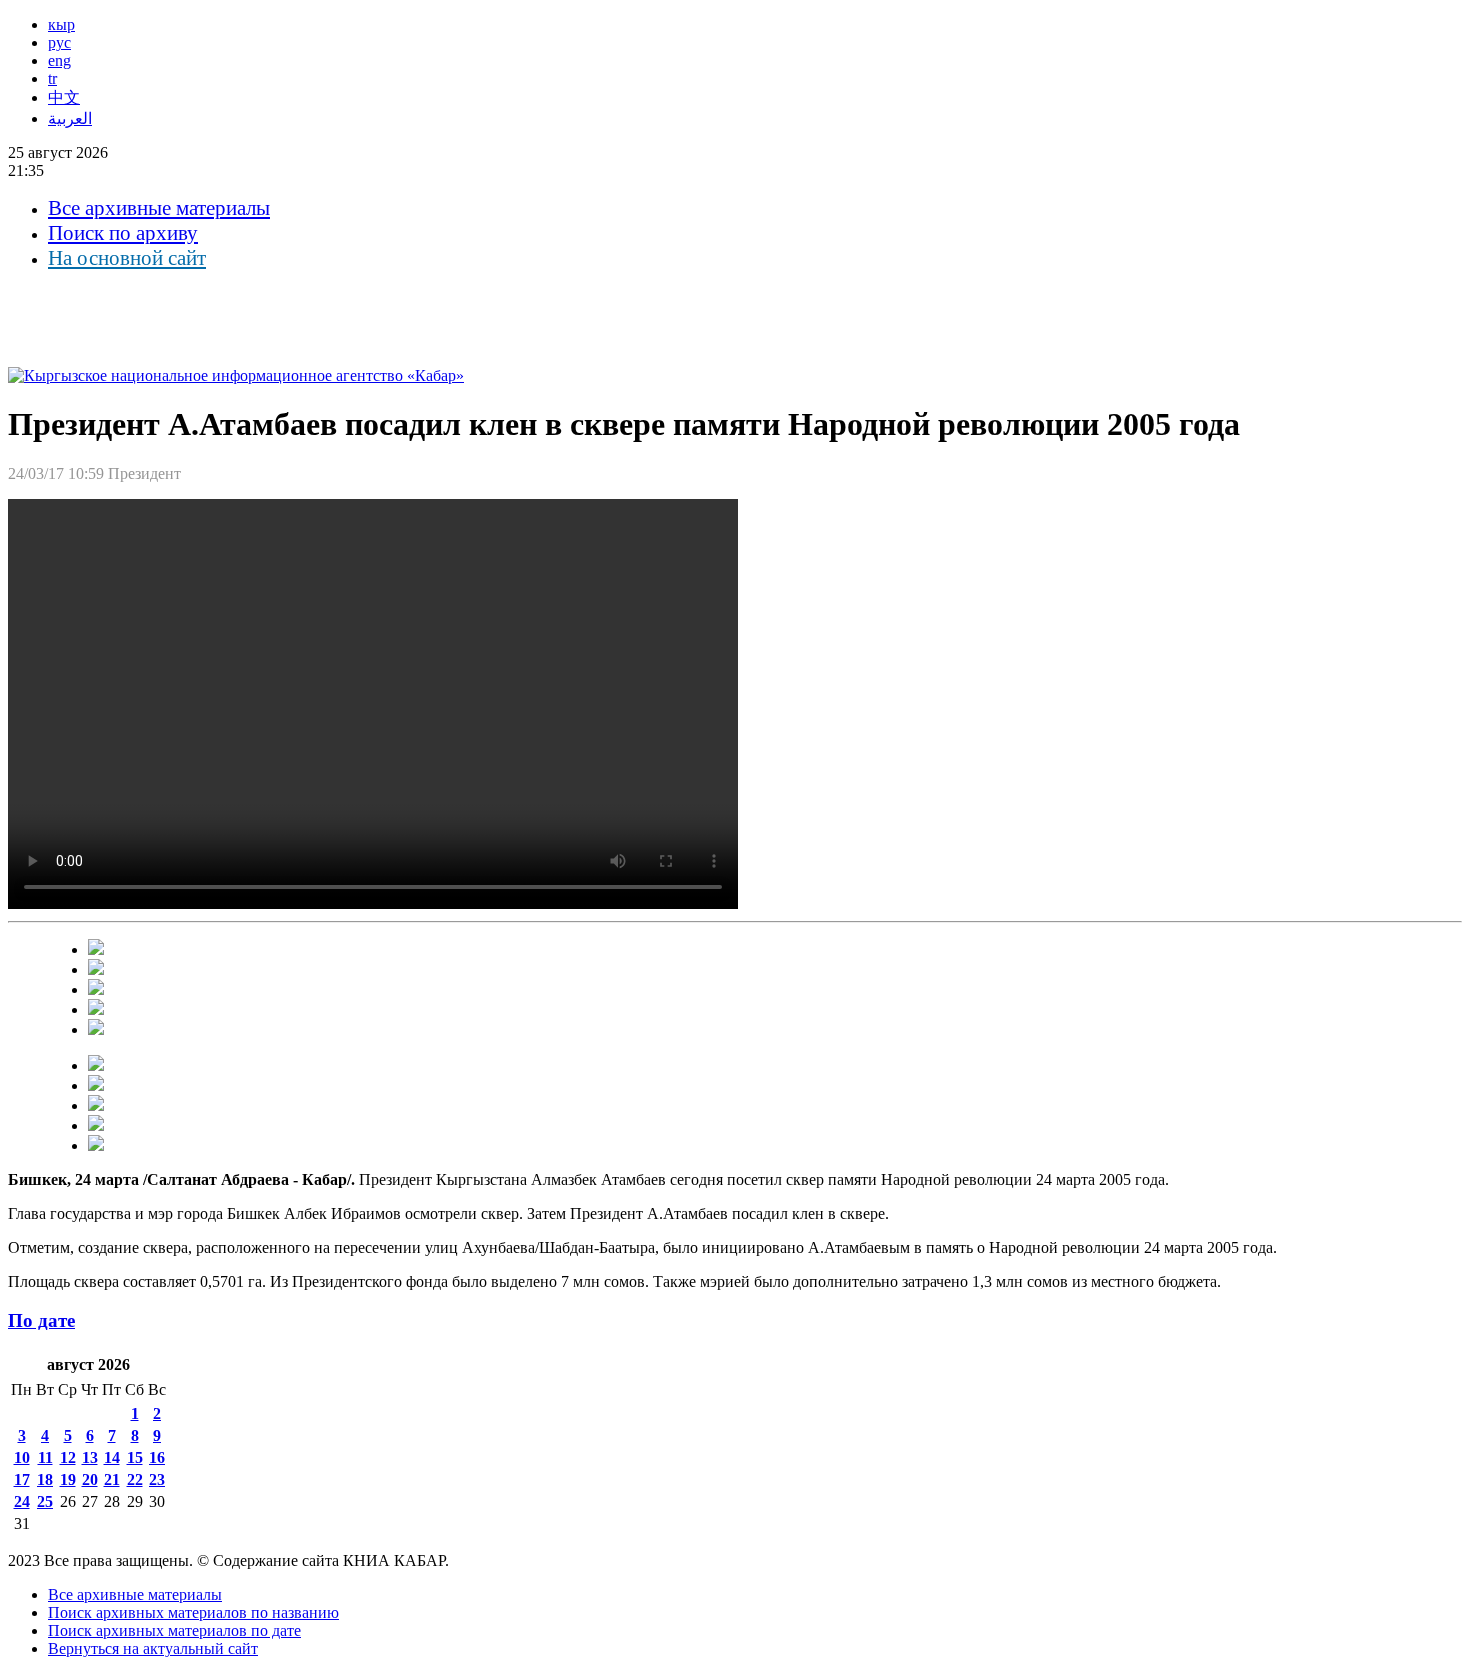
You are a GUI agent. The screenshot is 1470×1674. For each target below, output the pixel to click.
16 (157, 1457)
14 (112, 1457)
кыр (61, 24)
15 (135, 1457)
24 (22, 1501)
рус (59, 42)
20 (90, 1479)
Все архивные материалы (159, 208)
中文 (64, 97)
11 (45, 1457)
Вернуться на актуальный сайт (153, 1648)
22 (135, 1479)
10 (22, 1457)
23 (157, 1479)
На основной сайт (127, 258)
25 (45, 1501)
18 (45, 1479)
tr (52, 78)
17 (22, 1479)
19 (68, 1479)
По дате (41, 1320)
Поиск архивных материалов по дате (174, 1630)
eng (59, 60)
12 (68, 1457)
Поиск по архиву (123, 233)
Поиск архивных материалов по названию (193, 1612)
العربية (70, 118)
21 (112, 1479)
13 (90, 1457)
